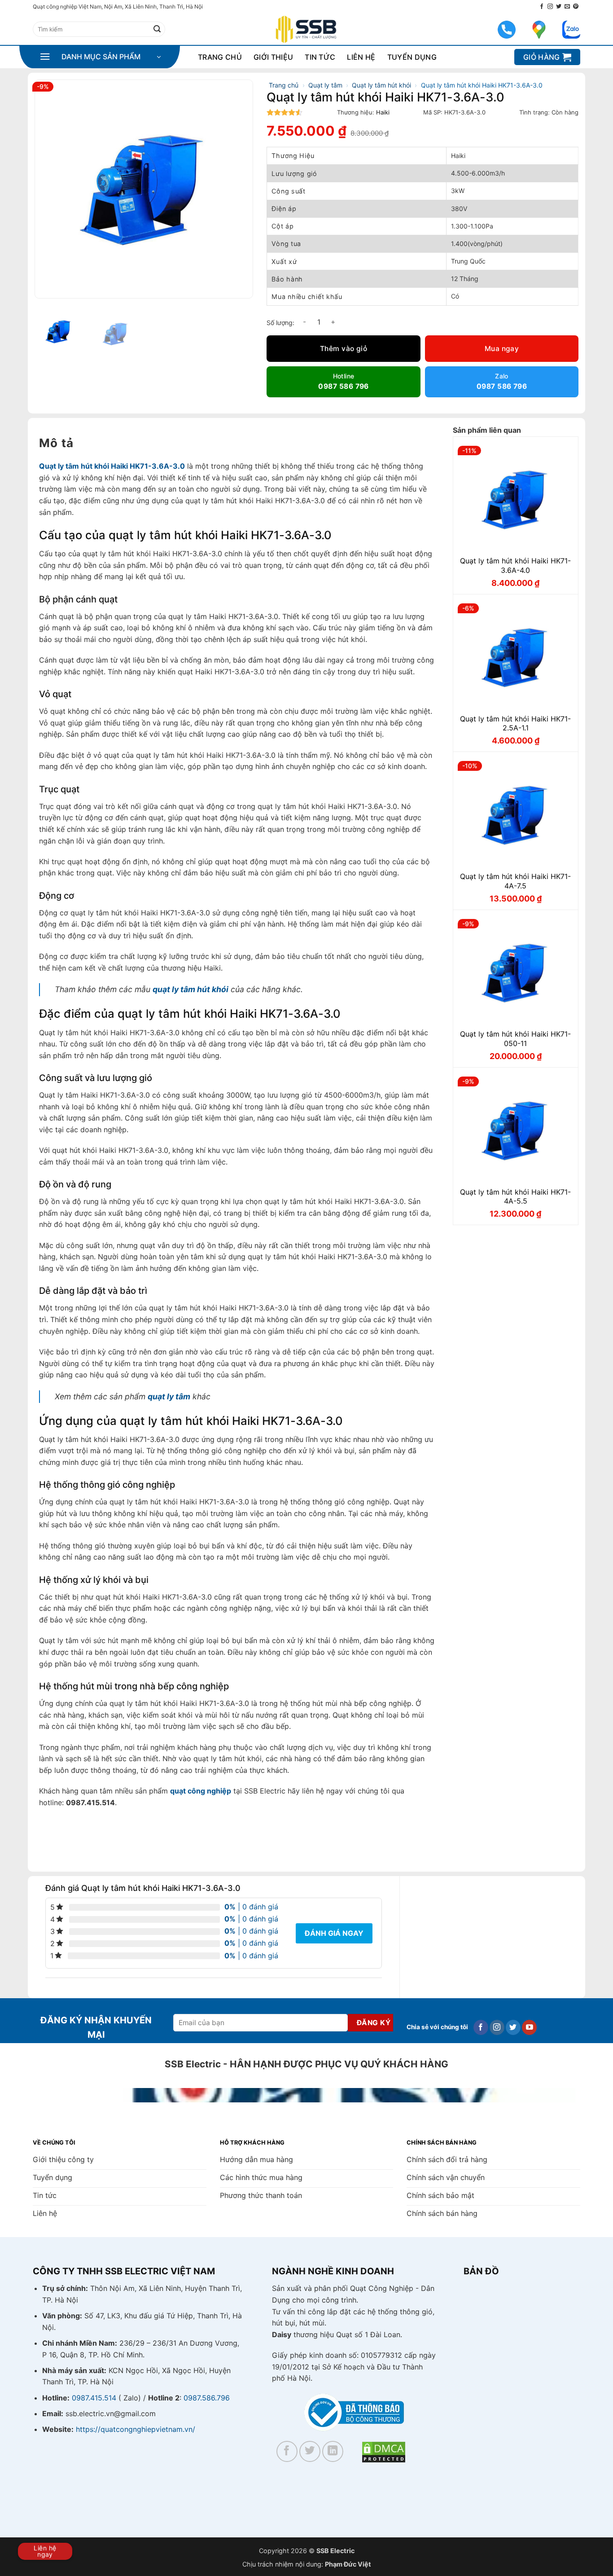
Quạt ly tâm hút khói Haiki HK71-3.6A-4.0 (515, 565)
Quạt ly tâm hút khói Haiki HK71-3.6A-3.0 (112, 466)
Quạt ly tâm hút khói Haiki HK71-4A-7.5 (515, 881)
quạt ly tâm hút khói (190, 989)
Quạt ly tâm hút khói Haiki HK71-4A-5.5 (515, 1197)
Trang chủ (220, 57)
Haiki (383, 112)
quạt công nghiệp (201, 1791)
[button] (100, 57)
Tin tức (320, 57)
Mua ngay (502, 349)
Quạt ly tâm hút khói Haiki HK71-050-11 (515, 1039)
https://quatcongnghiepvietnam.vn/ (136, 2429)
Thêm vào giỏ (344, 349)
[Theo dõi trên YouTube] (529, 2027)
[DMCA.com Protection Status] (384, 2451)
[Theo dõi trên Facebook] (542, 7)
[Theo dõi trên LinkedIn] (333, 2451)
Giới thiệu (273, 57)
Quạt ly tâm (325, 85)
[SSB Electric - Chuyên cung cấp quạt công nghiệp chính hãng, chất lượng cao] (306, 29)
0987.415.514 (94, 2398)
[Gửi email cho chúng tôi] (567, 7)
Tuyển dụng (412, 57)
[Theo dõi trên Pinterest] (576, 7)
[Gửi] (157, 29)
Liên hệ (361, 57)
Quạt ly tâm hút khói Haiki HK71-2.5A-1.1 (515, 723)
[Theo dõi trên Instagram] (550, 7)
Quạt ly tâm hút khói (381, 85)
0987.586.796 (207, 2398)
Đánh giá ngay (334, 1933)
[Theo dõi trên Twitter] (559, 7)
